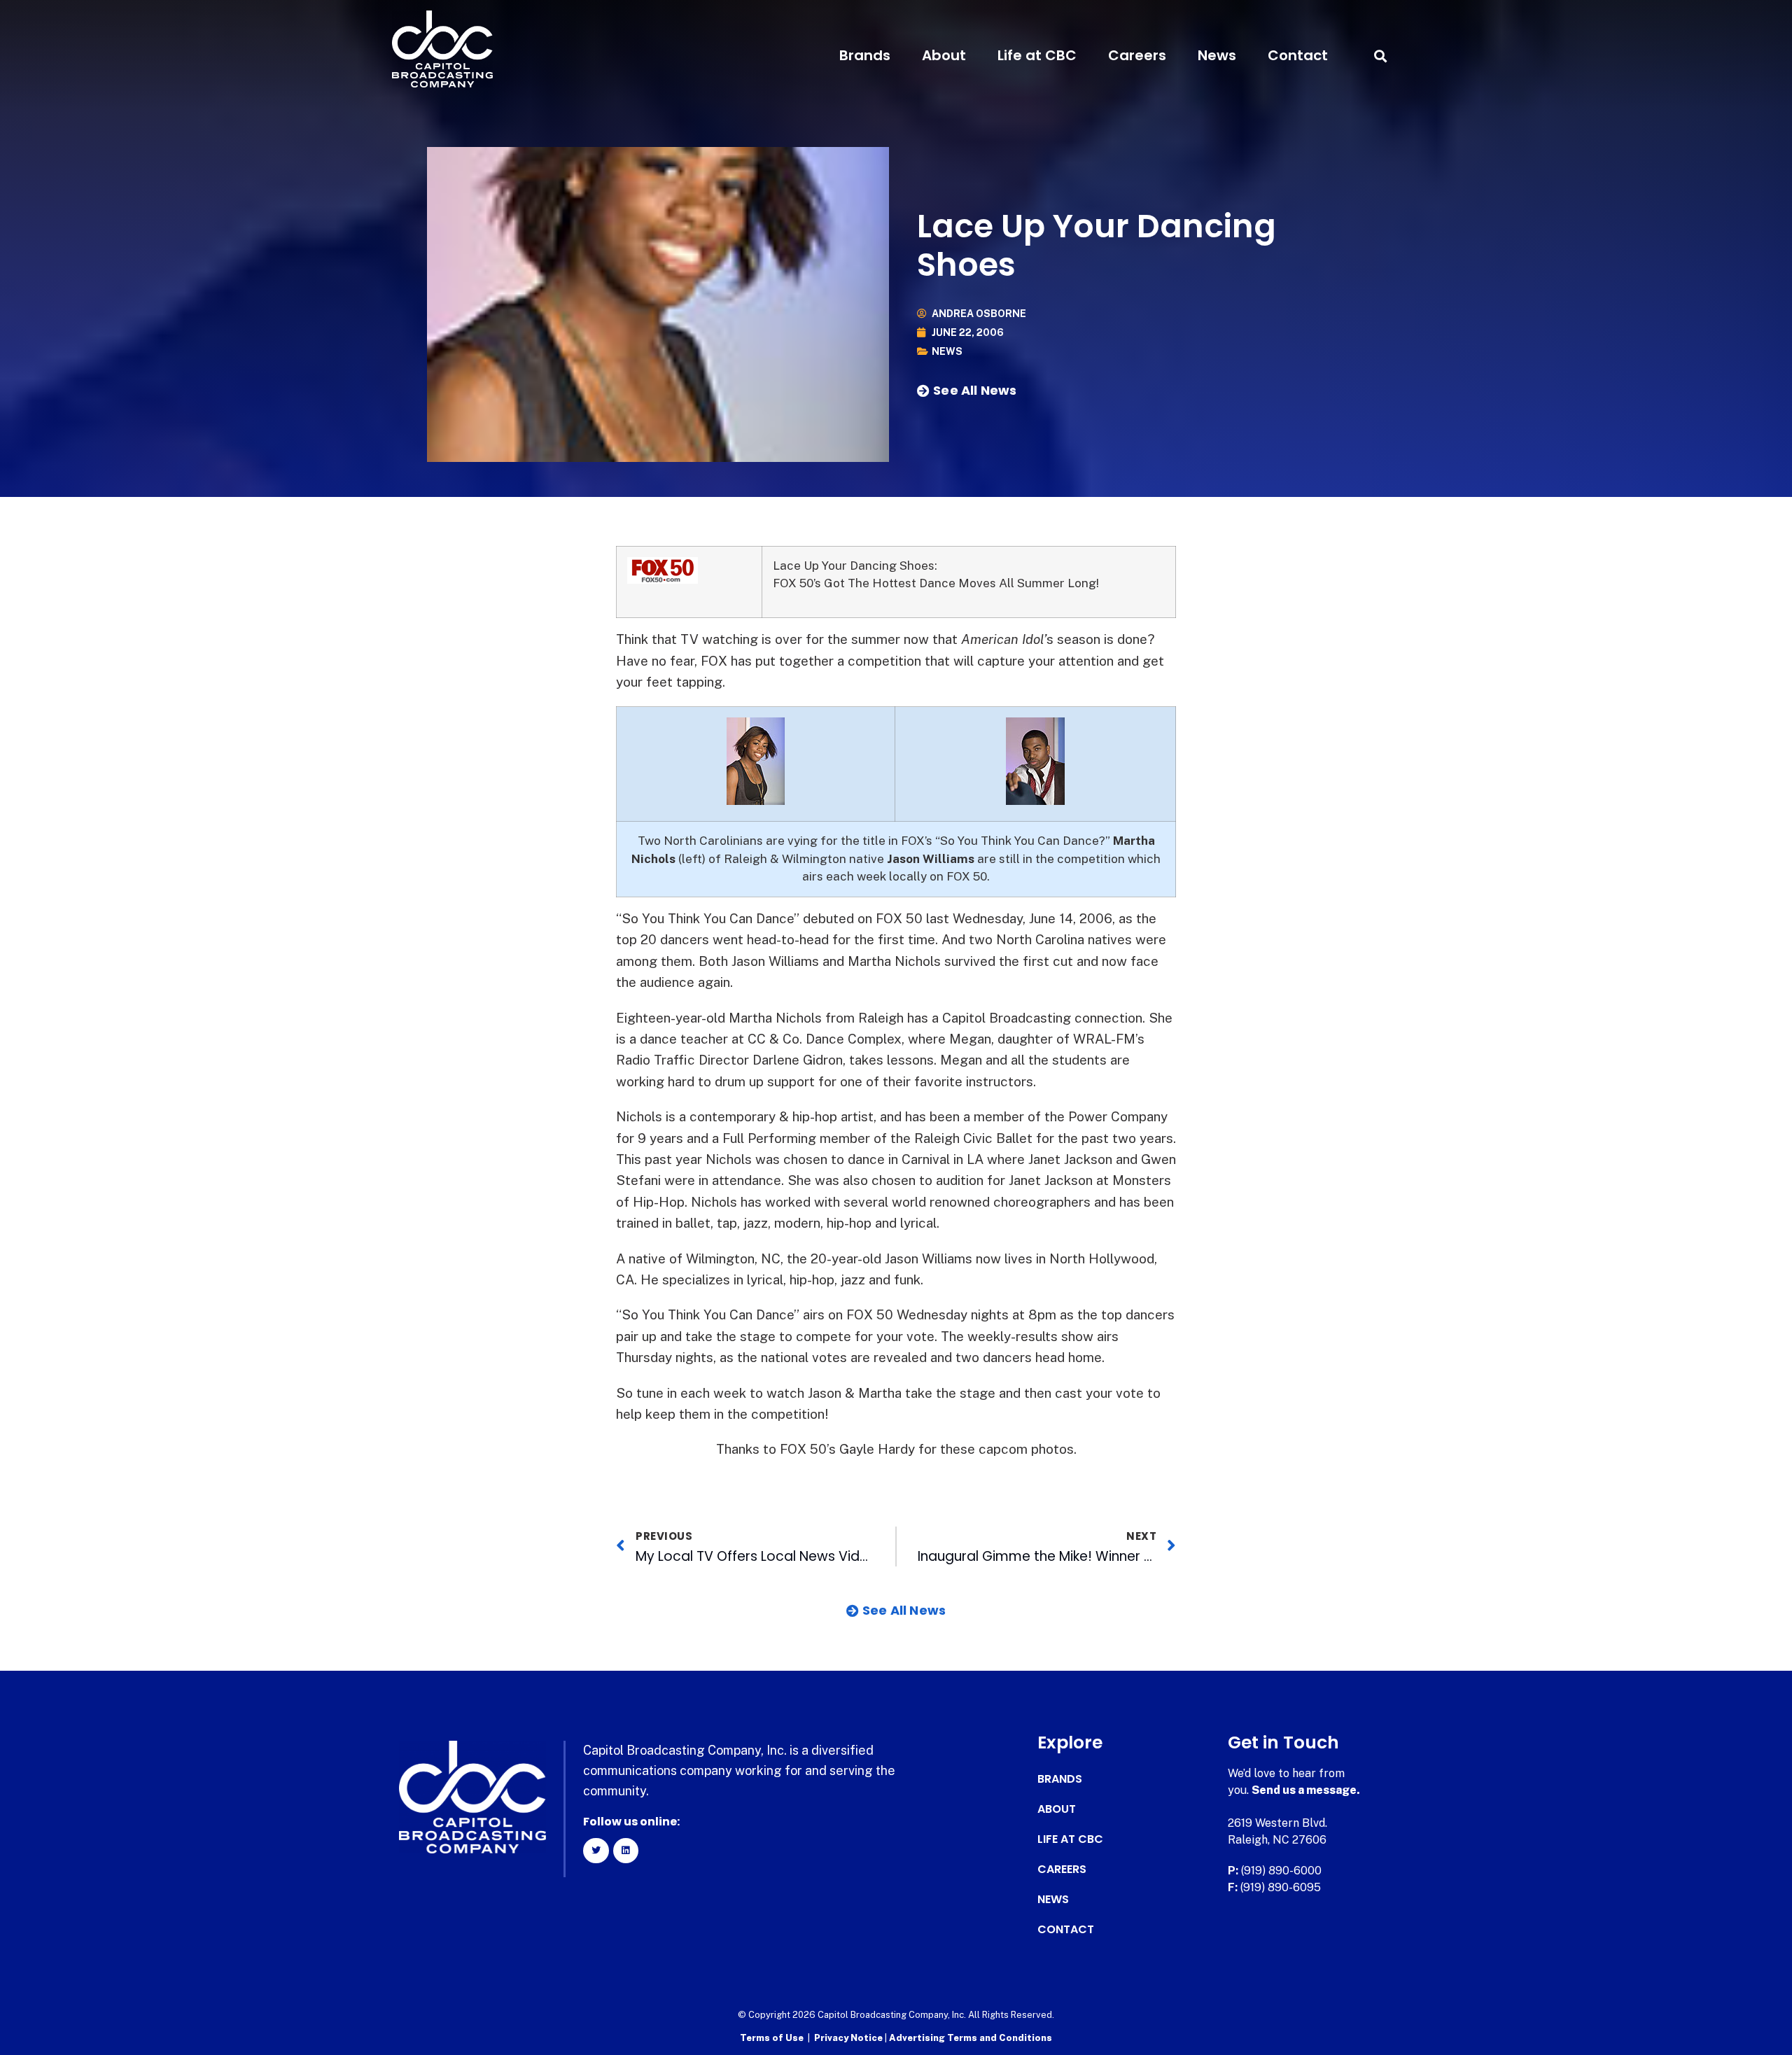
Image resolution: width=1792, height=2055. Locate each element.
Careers (1137, 55)
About (944, 55)
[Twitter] (596, 1851)
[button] (1380, 56)
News (1217, 55)
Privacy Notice (849, 2038)
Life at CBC (1037, 55)
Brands (865, 55)
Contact (1298, 55)
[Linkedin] (626, 1851)
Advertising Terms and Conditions (971, 2038)
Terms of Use (772, 2038)
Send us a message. (1306, 1790)
